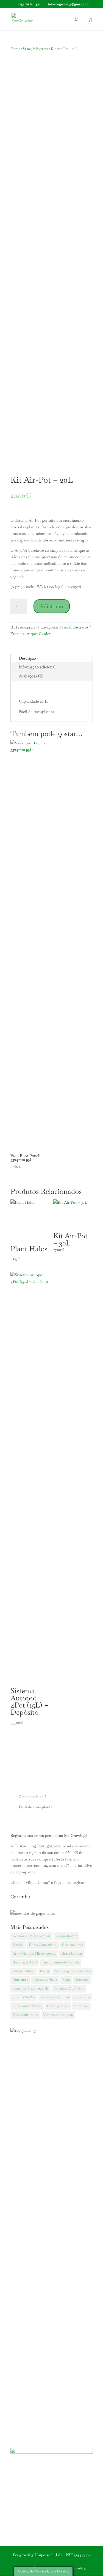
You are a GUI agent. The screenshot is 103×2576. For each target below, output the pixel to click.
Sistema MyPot (24, 1997)
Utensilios (81, 2006)
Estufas (18, 1945)
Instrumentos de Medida (61, 1962)
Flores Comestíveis (43, 1945)
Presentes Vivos (45, 1980)
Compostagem (66, 1936)
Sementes (82, 1980)
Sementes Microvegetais (30, 1988)
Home (15, 49)
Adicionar (52, 606)
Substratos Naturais (27, 2006)
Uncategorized (58, 2006)
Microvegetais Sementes (73, 1971)
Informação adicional (37, 667)
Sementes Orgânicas (69, 1988)
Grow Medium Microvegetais (34, 1954)
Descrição (27, 658)
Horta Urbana (72, 1954)
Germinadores (73, 1945)
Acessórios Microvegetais (31, 1936)
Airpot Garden (39, 634)
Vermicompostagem (58, 2015)
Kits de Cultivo (23, 1971)
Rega (66, 1980)
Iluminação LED (25, 1962)
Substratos (82, 1997)
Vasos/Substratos (35, 49)
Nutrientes (20, 1980)
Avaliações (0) (31, 676)
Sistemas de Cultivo (55, 1997)
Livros (44, 1971)
